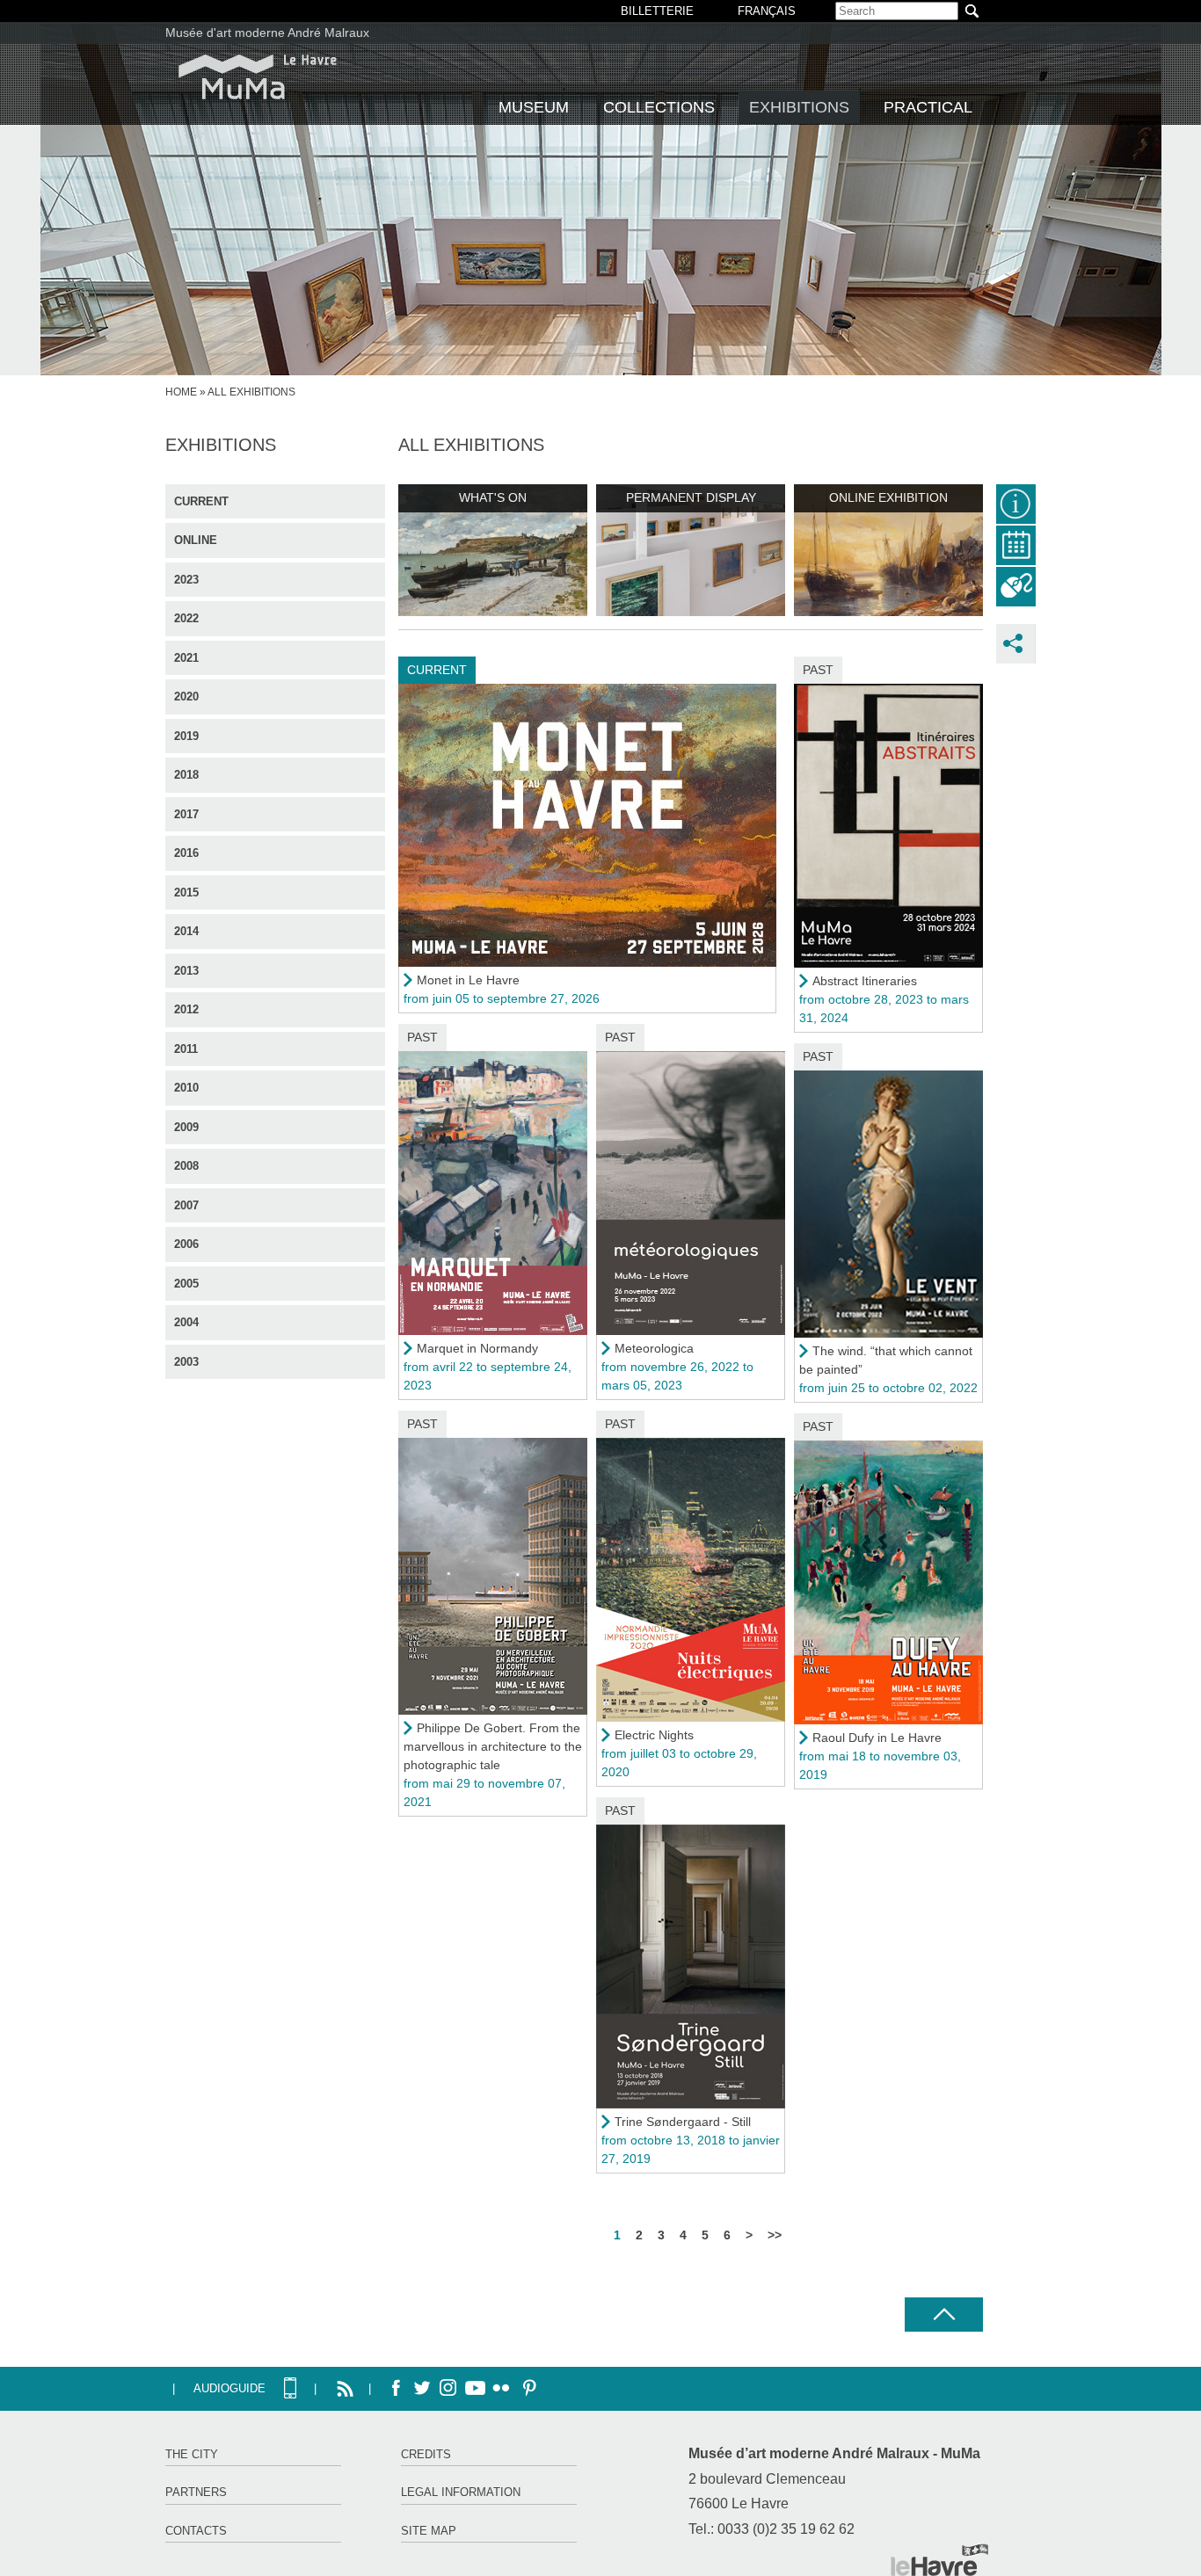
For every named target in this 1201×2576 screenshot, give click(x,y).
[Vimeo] (475, 2389)
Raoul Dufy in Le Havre (877, 1738)
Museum (534, 107)
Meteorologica (654, 1348)
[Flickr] (501, 2389)
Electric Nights (654, 1735)
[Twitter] (422, 2389)
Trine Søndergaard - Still (683, 2122)
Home (181, 392)
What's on (493, 497)
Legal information (461, 2492)
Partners (196, 2492)
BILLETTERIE (657, 11)
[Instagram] (448, 2389)
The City (192, 2454)
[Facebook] (396, 2389)
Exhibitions (799, 107)
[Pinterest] (528, 2389)
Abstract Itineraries (865, 981)
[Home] (258, 77)
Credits (426, 2454)
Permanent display (691, 497)
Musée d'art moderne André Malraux (267, 33)
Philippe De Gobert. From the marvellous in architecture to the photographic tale (493, 1746)
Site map (429, 2531)
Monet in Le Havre (468, 980)
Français (767, 11)
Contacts (196, 2531)
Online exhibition (888, 497)
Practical (928, 107)
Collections (659, 107)
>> (775, 2235)
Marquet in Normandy (477, 1348)
